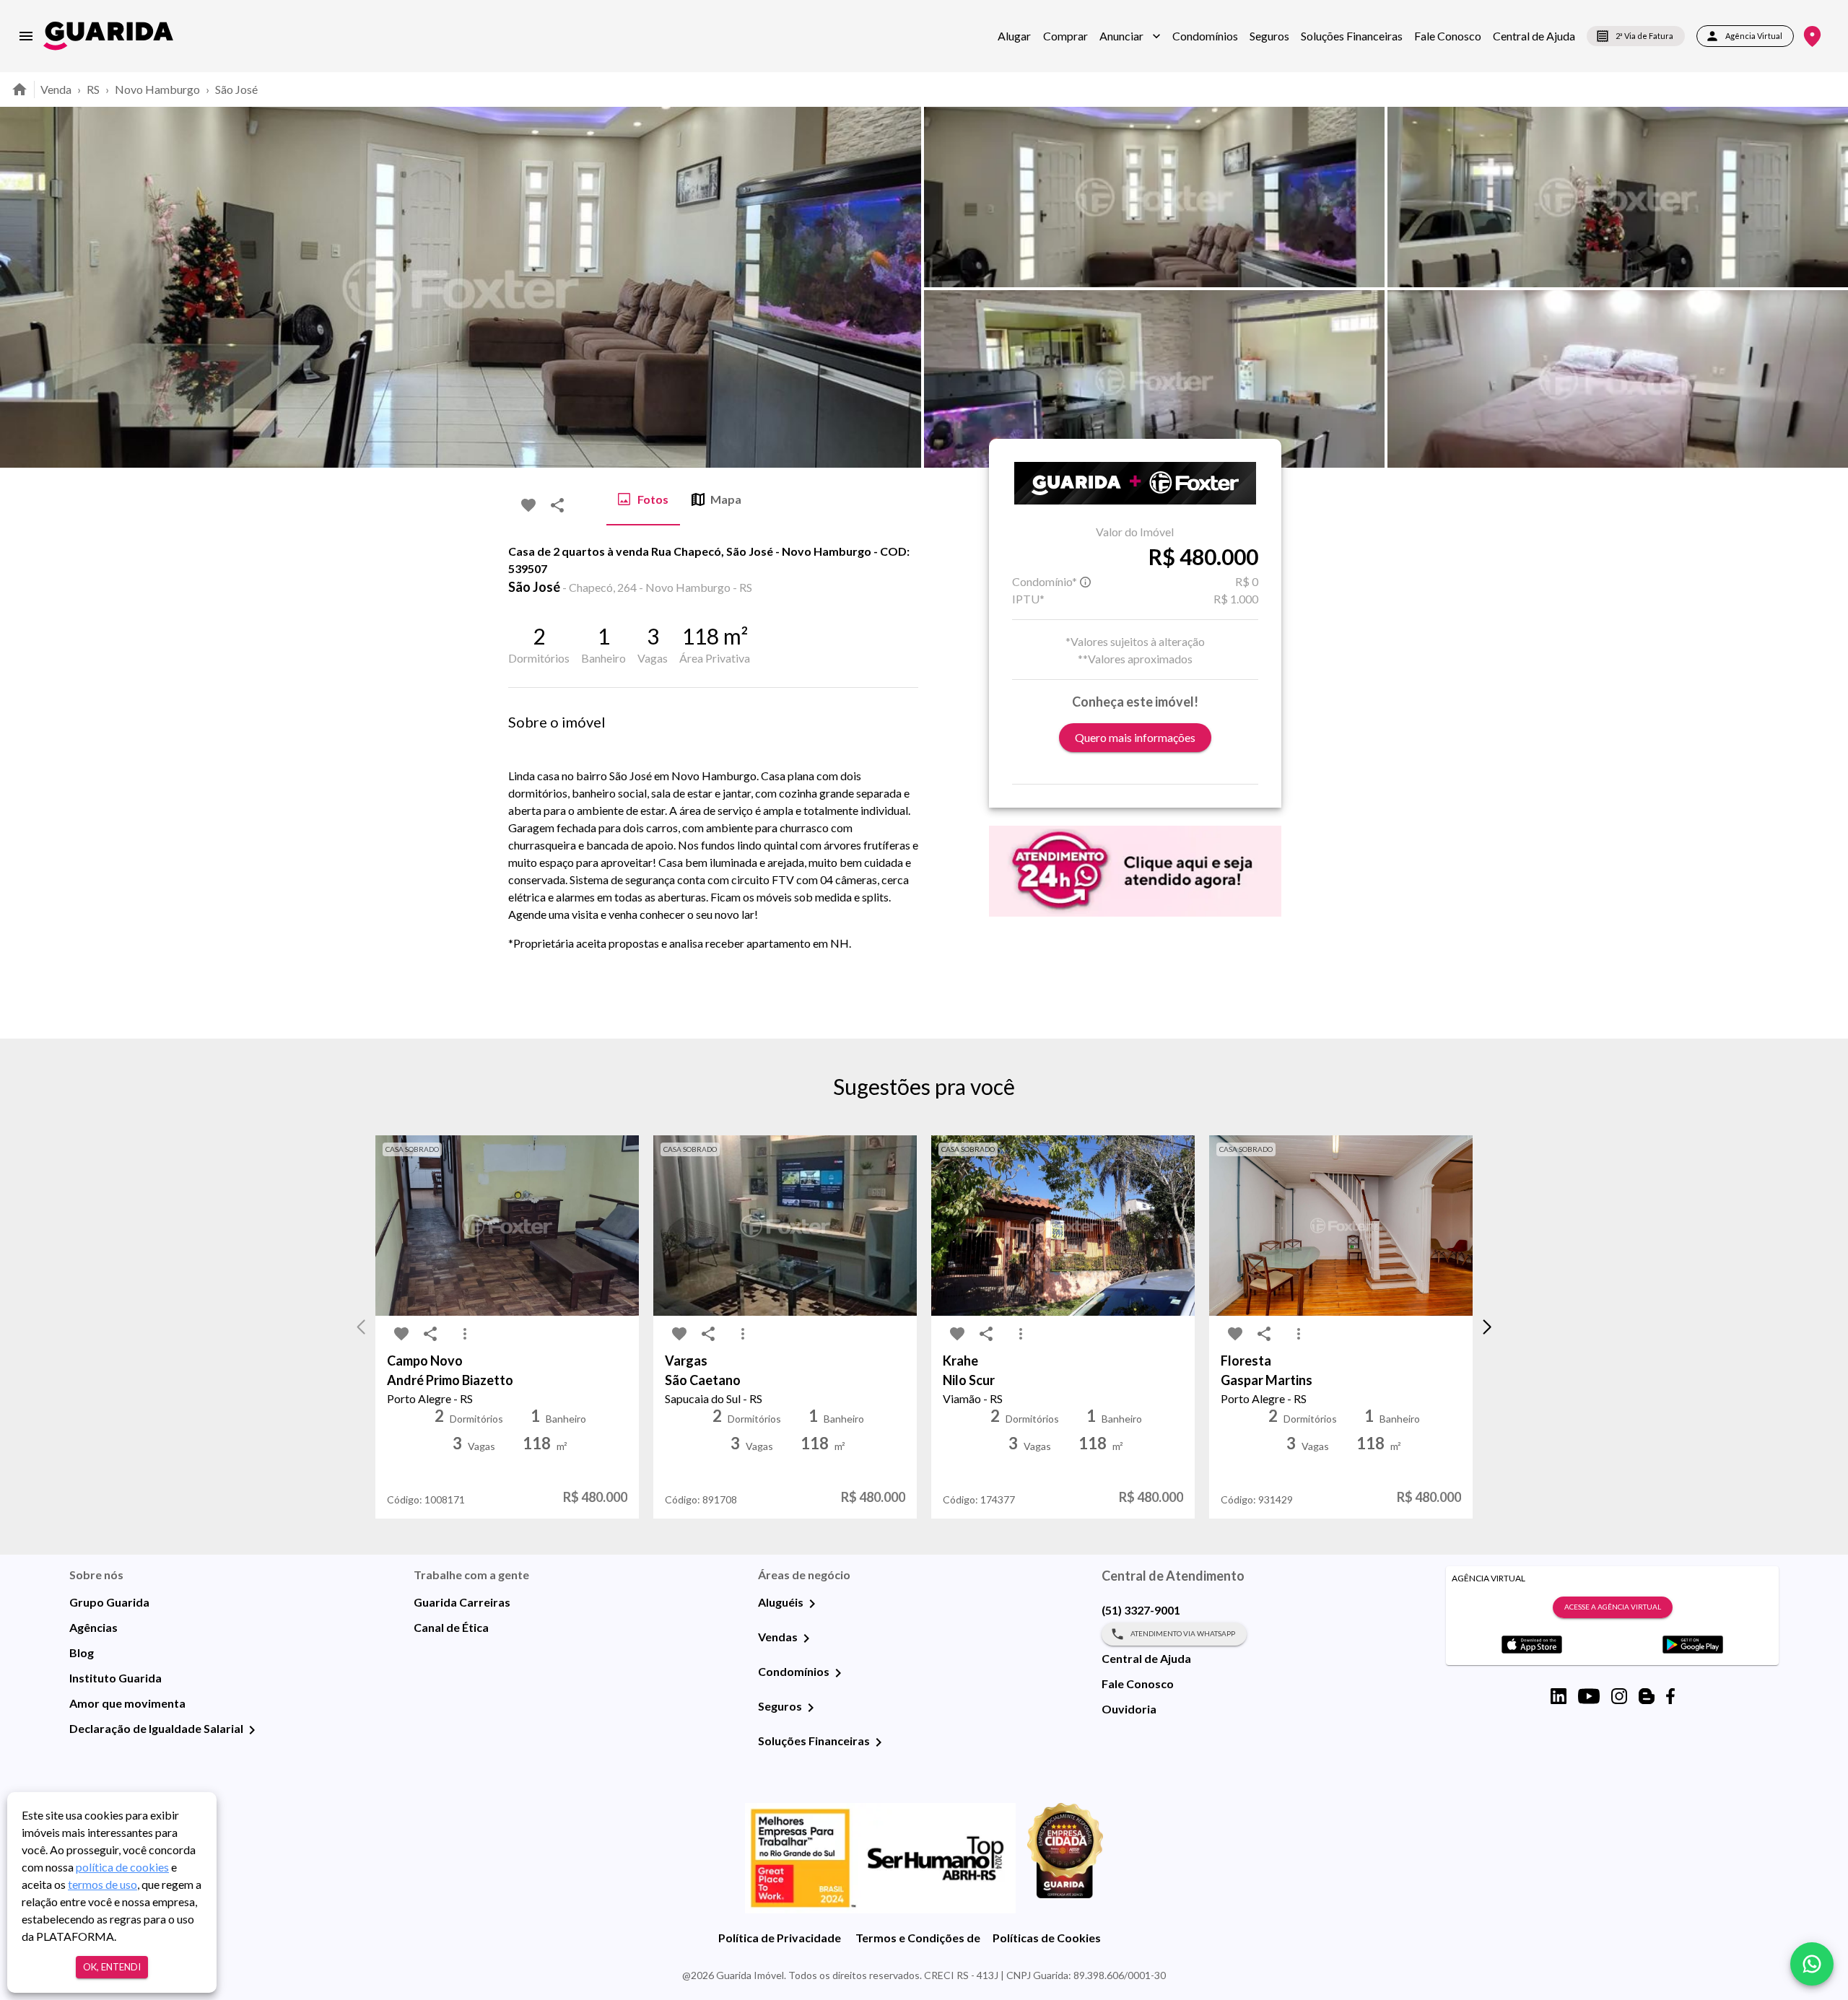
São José (236, 89)
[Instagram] (1619, 1696)
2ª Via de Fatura (1644, 36)
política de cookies (122, 1867)
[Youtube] (1589, 1696)
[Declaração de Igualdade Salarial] (252, 1730)
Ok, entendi (112, 1967)
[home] (108, 36)
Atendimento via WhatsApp (1183, 1633)
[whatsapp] (1812, 1964)
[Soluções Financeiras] (879, 1742)
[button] (1130, 36)
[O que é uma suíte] (1086, 582)
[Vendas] (806, 1638)
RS (93, 89)
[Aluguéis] (812, 1604)
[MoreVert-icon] (465, 1334)
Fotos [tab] (653, 499)
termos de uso (103, 1884)
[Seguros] (811, 1708)
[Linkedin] (1559, 1696)
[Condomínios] (838, 1673)
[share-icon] (557, 505)
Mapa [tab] (726, 499)
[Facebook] (1670, 1696)
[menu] (26, 36)
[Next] (1826, 287)
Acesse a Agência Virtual (1613, 1607)
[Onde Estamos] (1812, 36)
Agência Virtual (1754, 36)
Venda (56, 89)
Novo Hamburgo (157, 89)
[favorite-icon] (528, 505)
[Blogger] (1647, 1696)
